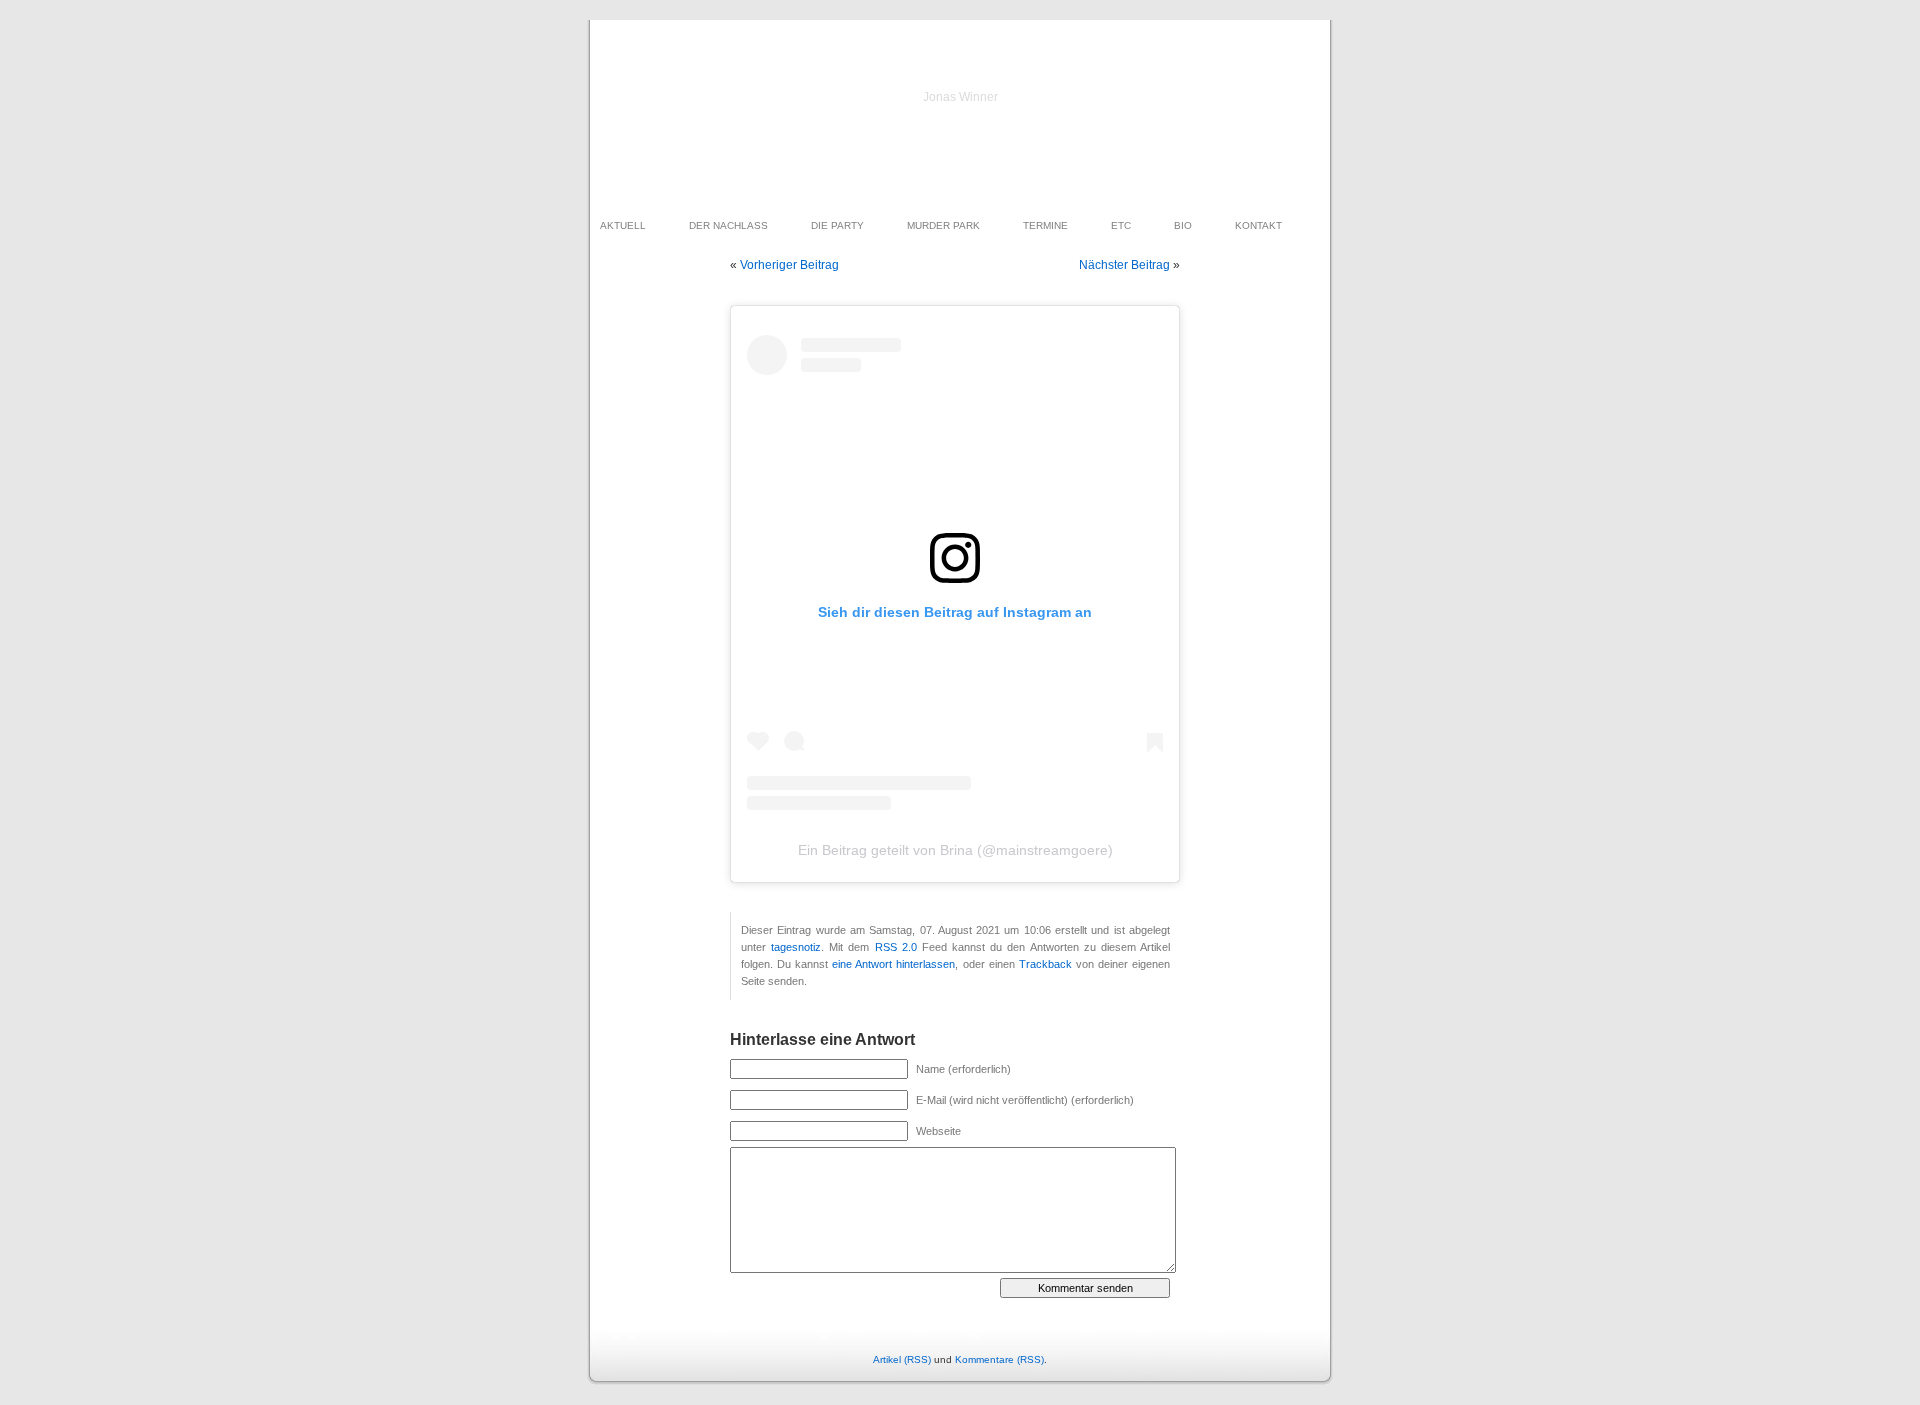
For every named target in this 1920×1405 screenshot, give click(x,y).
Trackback (1045, 964)
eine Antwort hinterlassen (893, 964)
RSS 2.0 (896, 947)
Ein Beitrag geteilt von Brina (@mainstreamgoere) (955, 850)
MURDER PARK (943, 225)
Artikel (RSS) (902, 1359)
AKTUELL (623, 225)
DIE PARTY (837, 225)
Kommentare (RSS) (999, 1359)
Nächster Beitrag (1124, 265)
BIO (1183, 225)
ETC (1121, 225)
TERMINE (1045, 225)
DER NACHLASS (728, 225)
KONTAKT (1258, 225)
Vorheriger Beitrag (789, 265)
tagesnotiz (796, 947)
